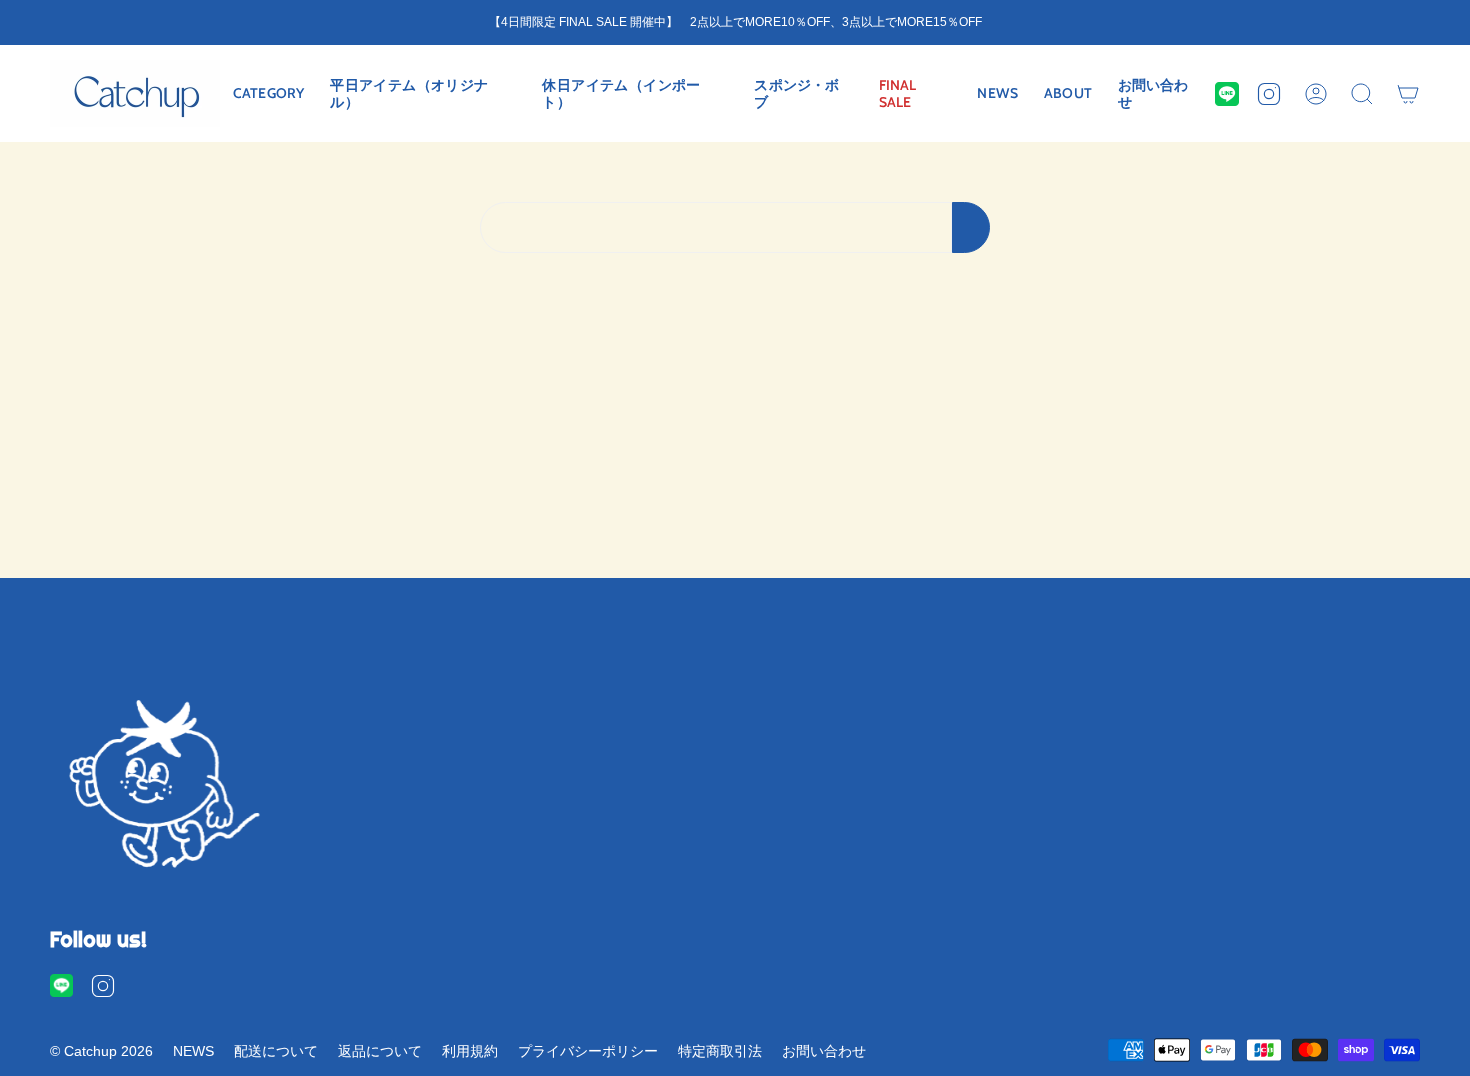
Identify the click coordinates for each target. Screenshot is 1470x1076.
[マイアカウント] (1316, 93)
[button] (268, 93)
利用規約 (470, 1051)
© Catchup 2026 (101, 1051)
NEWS (193, 1051)
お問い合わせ (824, 1051)
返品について (380, 1051)
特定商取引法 (720, 1051)
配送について (276, 1051)
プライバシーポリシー (588, 1051)
